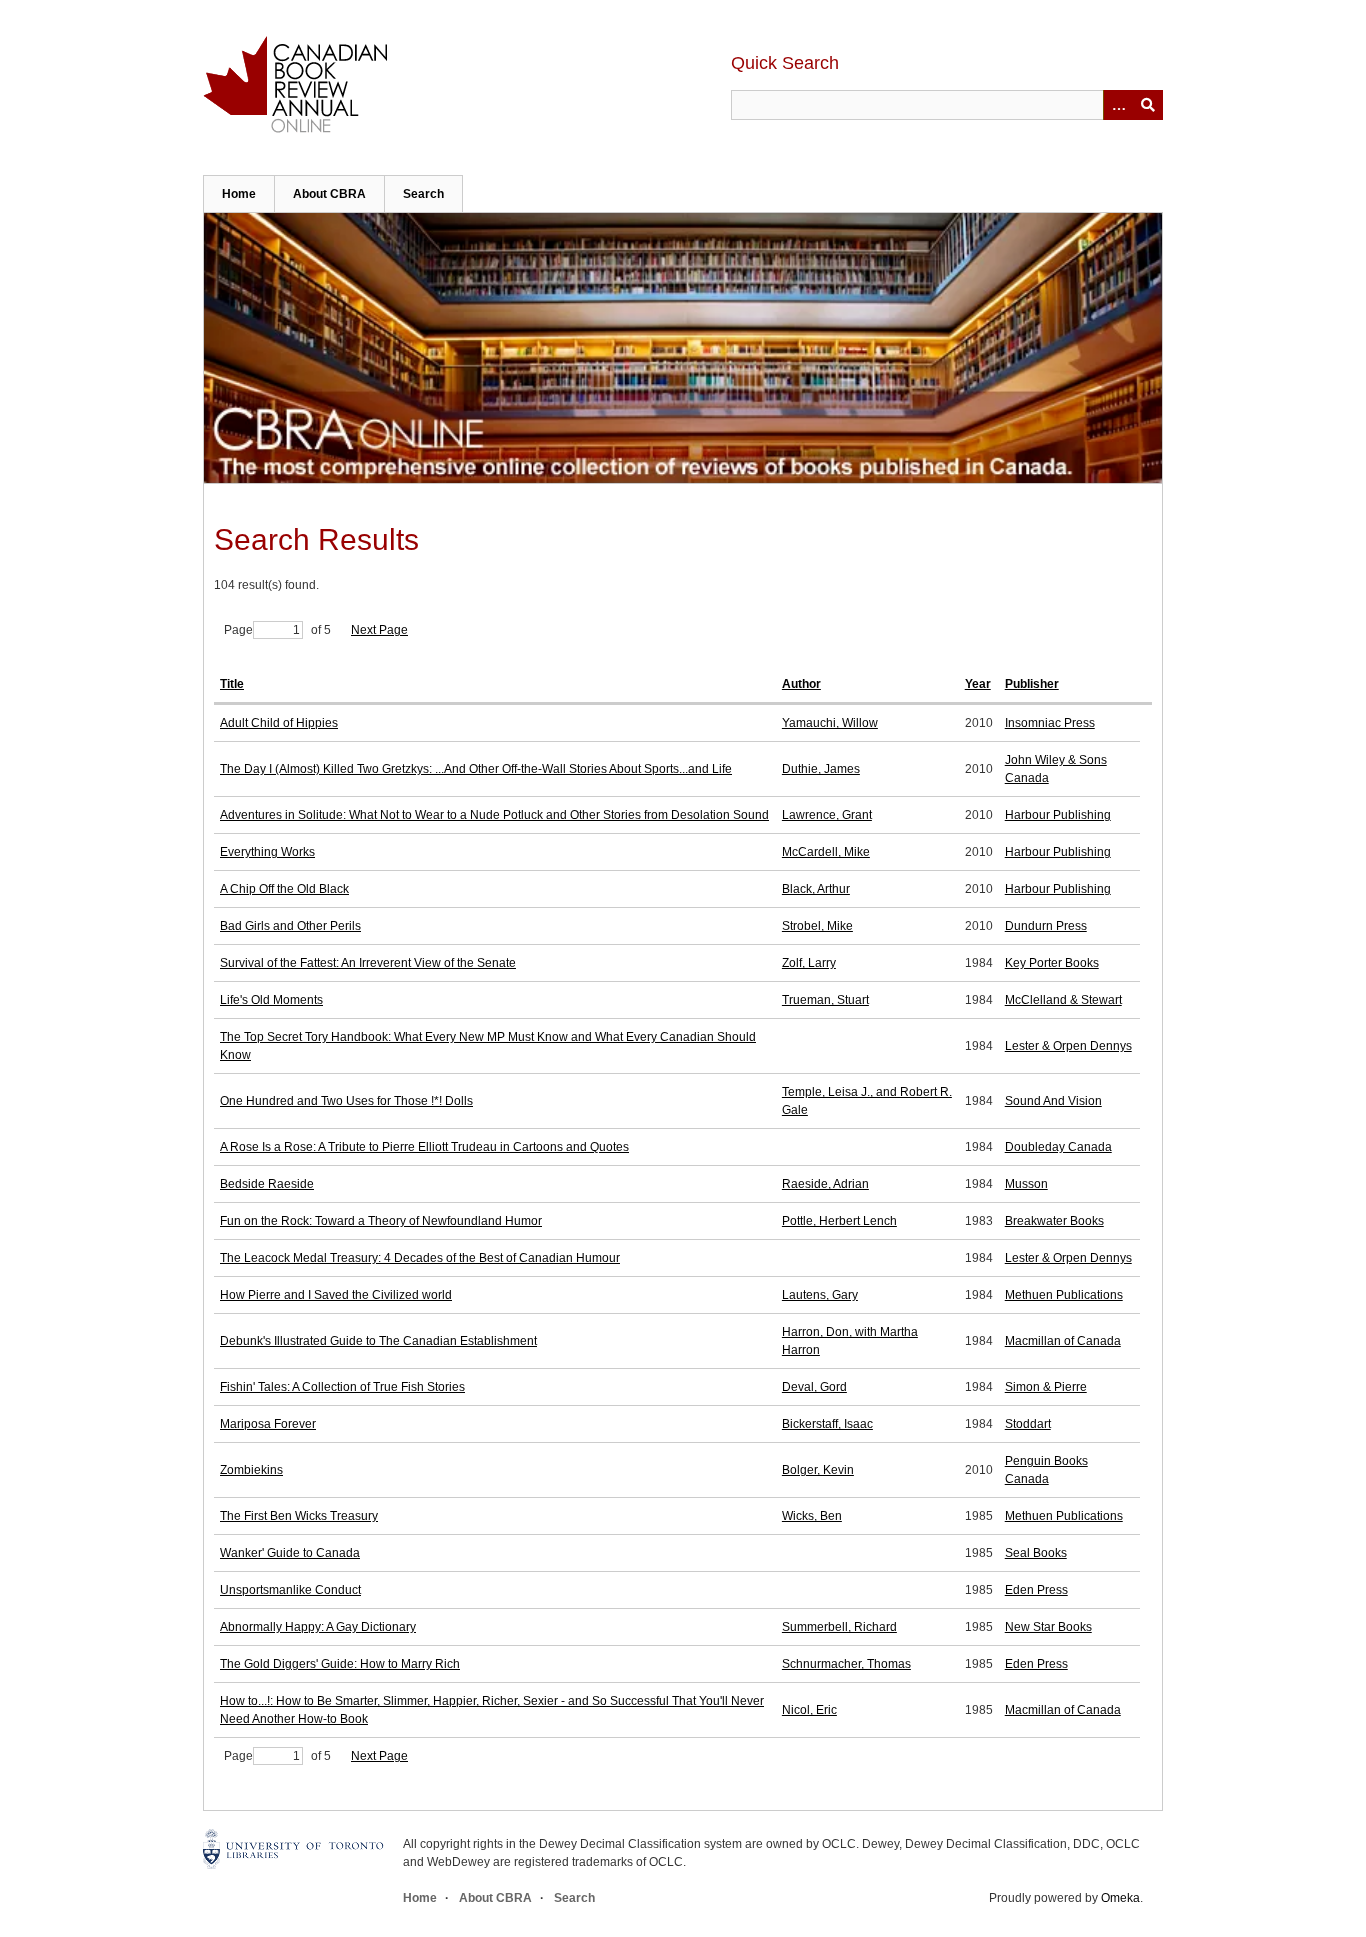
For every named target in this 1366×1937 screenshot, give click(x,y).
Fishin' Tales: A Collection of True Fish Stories (342, 1387)
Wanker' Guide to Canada (290, 1553)
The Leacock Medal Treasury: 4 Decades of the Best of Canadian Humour (420, 1258)
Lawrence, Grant (827, 815)
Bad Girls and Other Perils (290, 926)
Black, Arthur (816, 889)
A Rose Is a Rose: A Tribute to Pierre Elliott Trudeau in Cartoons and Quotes (424, 1147)
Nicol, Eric (809, 1710)
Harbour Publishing (1058, 815)
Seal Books (1036, 1553)
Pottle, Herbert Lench (839, 1221)
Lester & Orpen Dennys (1068, 1046)
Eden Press (1036, 1590)
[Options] (1118, 105)
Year (978, 684)
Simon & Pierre (1046, 1387)
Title (232, 684)
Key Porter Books (1052, 963)
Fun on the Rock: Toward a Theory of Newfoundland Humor (381, 1221)
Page (238, 630)
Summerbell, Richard (839, 1627)
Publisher (1032, 684)
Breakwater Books (1054, 1221)
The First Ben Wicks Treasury (299, 1516)
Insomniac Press (1050, 723)
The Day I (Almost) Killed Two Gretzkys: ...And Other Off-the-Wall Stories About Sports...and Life (476, 769)
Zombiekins (251, 1470)
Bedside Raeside (267, 1184)
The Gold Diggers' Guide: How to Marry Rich (340, 1664)
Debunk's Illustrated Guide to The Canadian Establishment (378, 1341)
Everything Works (267, 852)
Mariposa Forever (268, 1424)
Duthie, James (821, 769)
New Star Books (1048, 1627)
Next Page (379, 630)
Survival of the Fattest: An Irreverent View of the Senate (368, 963)
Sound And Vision (1053, 1101)
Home (239, 194)
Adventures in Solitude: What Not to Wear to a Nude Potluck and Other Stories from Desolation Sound (494, 815)
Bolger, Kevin (818, 1470)
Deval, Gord (814, 1387)
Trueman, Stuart (825, 1000)
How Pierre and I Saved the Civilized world (336, 1295)
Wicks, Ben (812, 1516)
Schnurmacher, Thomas (846, 1664)
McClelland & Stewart (1063, 1000)
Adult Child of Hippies (279, 723)
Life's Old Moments (271, 1000)
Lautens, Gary (820, 1295)
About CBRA (329, 194)
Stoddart (1028, 1424)
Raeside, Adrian (825, 1184)
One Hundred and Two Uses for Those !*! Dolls (346, 1101)
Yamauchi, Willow (830, 723)
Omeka (1120, 1898)
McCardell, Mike (826, 852)
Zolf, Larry (809, 963)
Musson (1026, 1184)
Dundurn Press (1046, 926)
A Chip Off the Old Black (284, 889)
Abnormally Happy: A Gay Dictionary (318, 1627)
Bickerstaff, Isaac (827, 1424)
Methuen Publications (1064, 1295)
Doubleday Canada (1058, 1147)
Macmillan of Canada (1063, 1341)
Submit (1148, 105)
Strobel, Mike (817, 926)
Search (423, 194)
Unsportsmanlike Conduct (290, 1590)
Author (801, 684)
